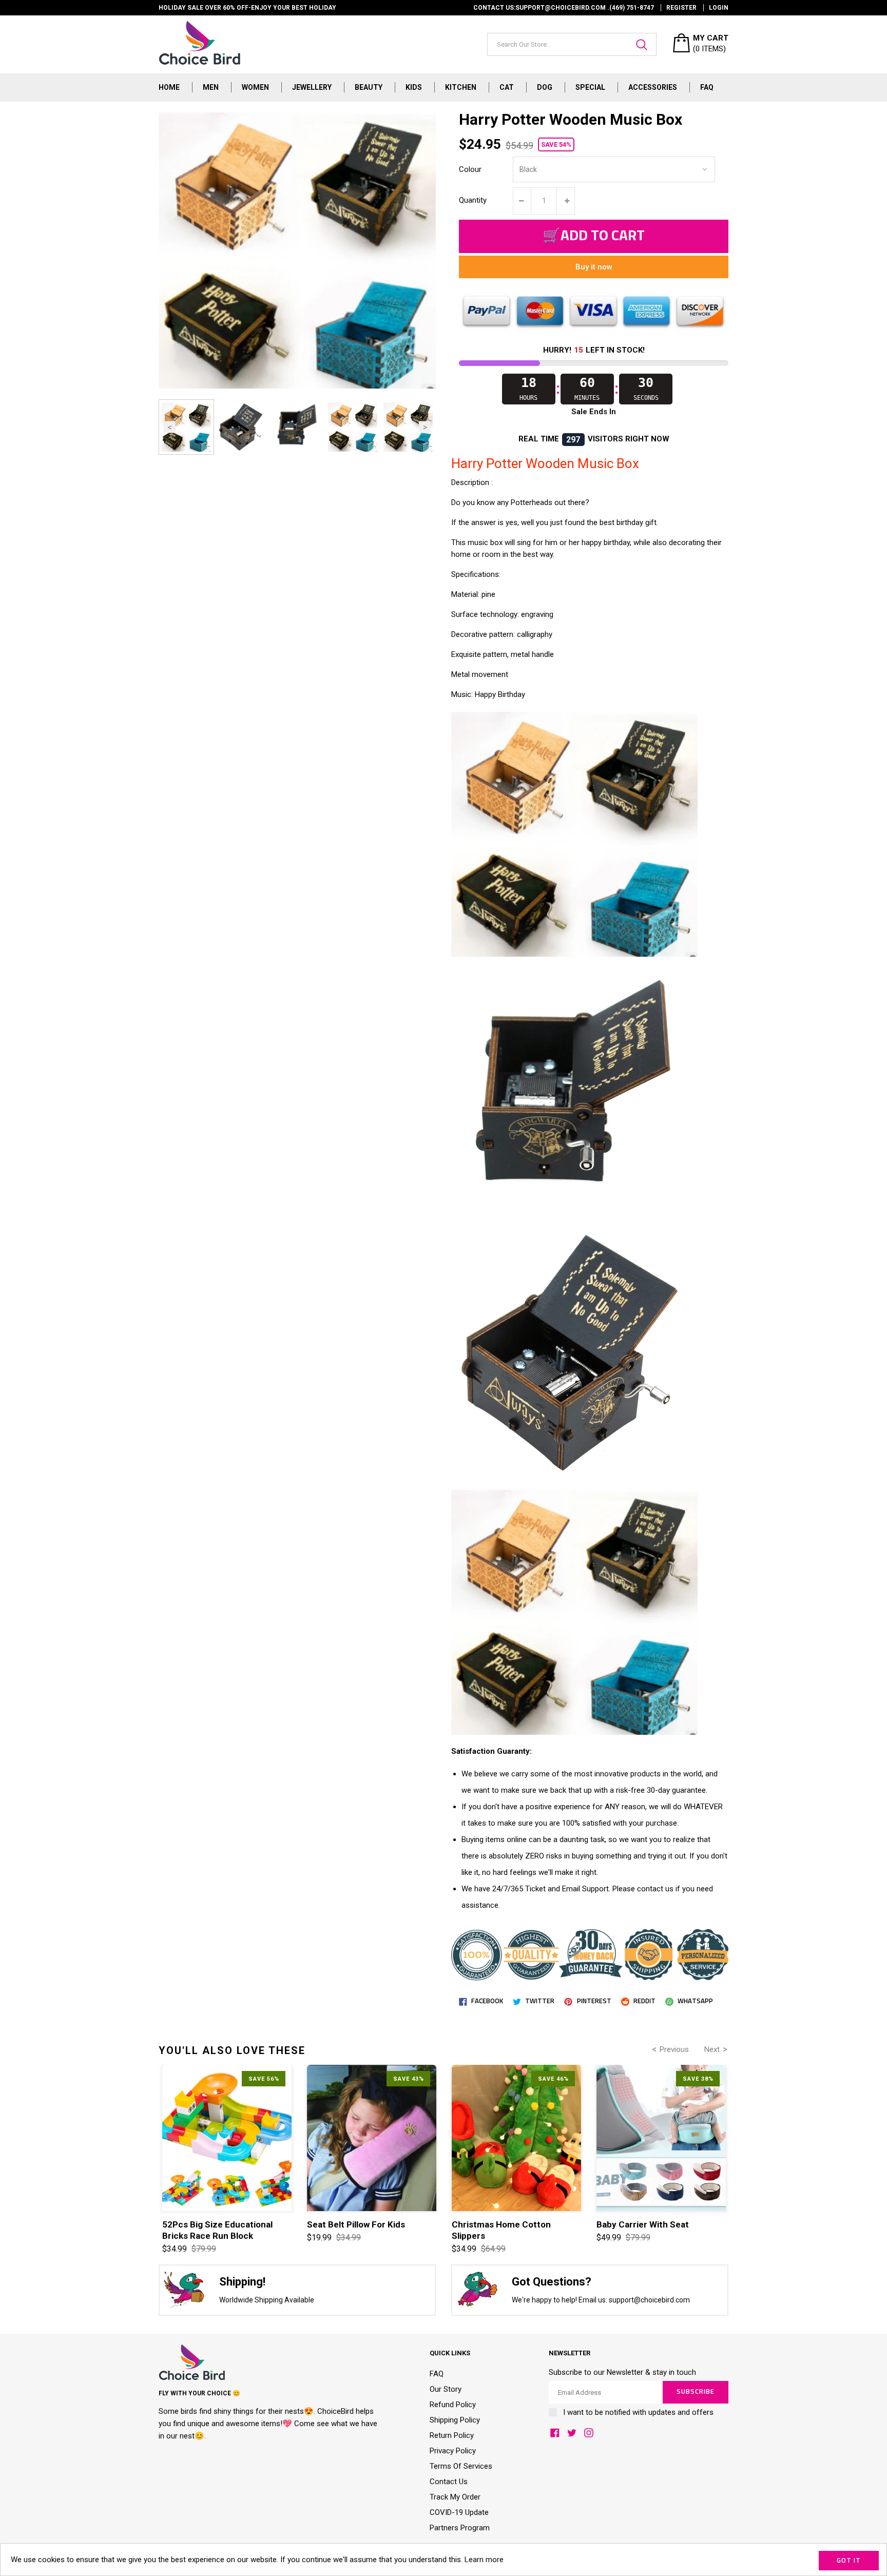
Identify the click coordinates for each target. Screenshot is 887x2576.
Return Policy (452, 2435)
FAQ (707, 87)
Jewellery (312, 87)
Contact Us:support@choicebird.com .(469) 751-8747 (564, 8)
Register (681, 8)
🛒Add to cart (594, 236)
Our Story (446, 2389)
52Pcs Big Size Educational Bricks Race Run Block (217, 2230)
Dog (545, 87)
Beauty (369, 87)
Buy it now (594, 267)
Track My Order (455, 2497)
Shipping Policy (455, 2420)
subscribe (696, 2392)
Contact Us (449, 2482)
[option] (186, 427)
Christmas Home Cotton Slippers (501, 2230)
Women (255, 87)
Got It (849, 2561)
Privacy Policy (453, 2451)
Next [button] (425, 427)
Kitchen (461, 87)
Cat (507, 87)
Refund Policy (453, 2405)
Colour (470, 169)
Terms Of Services (461, 2466)
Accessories (653, 87)
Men (211, 87)
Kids (414, 87)
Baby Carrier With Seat (643, 2224)
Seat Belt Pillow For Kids (356, 2224)
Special (590, 87)
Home (169, 87)
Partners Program (460, 2528)
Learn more (484, 2560)
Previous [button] (170, 427)
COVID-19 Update (459, 2512)
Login (719, 8)
